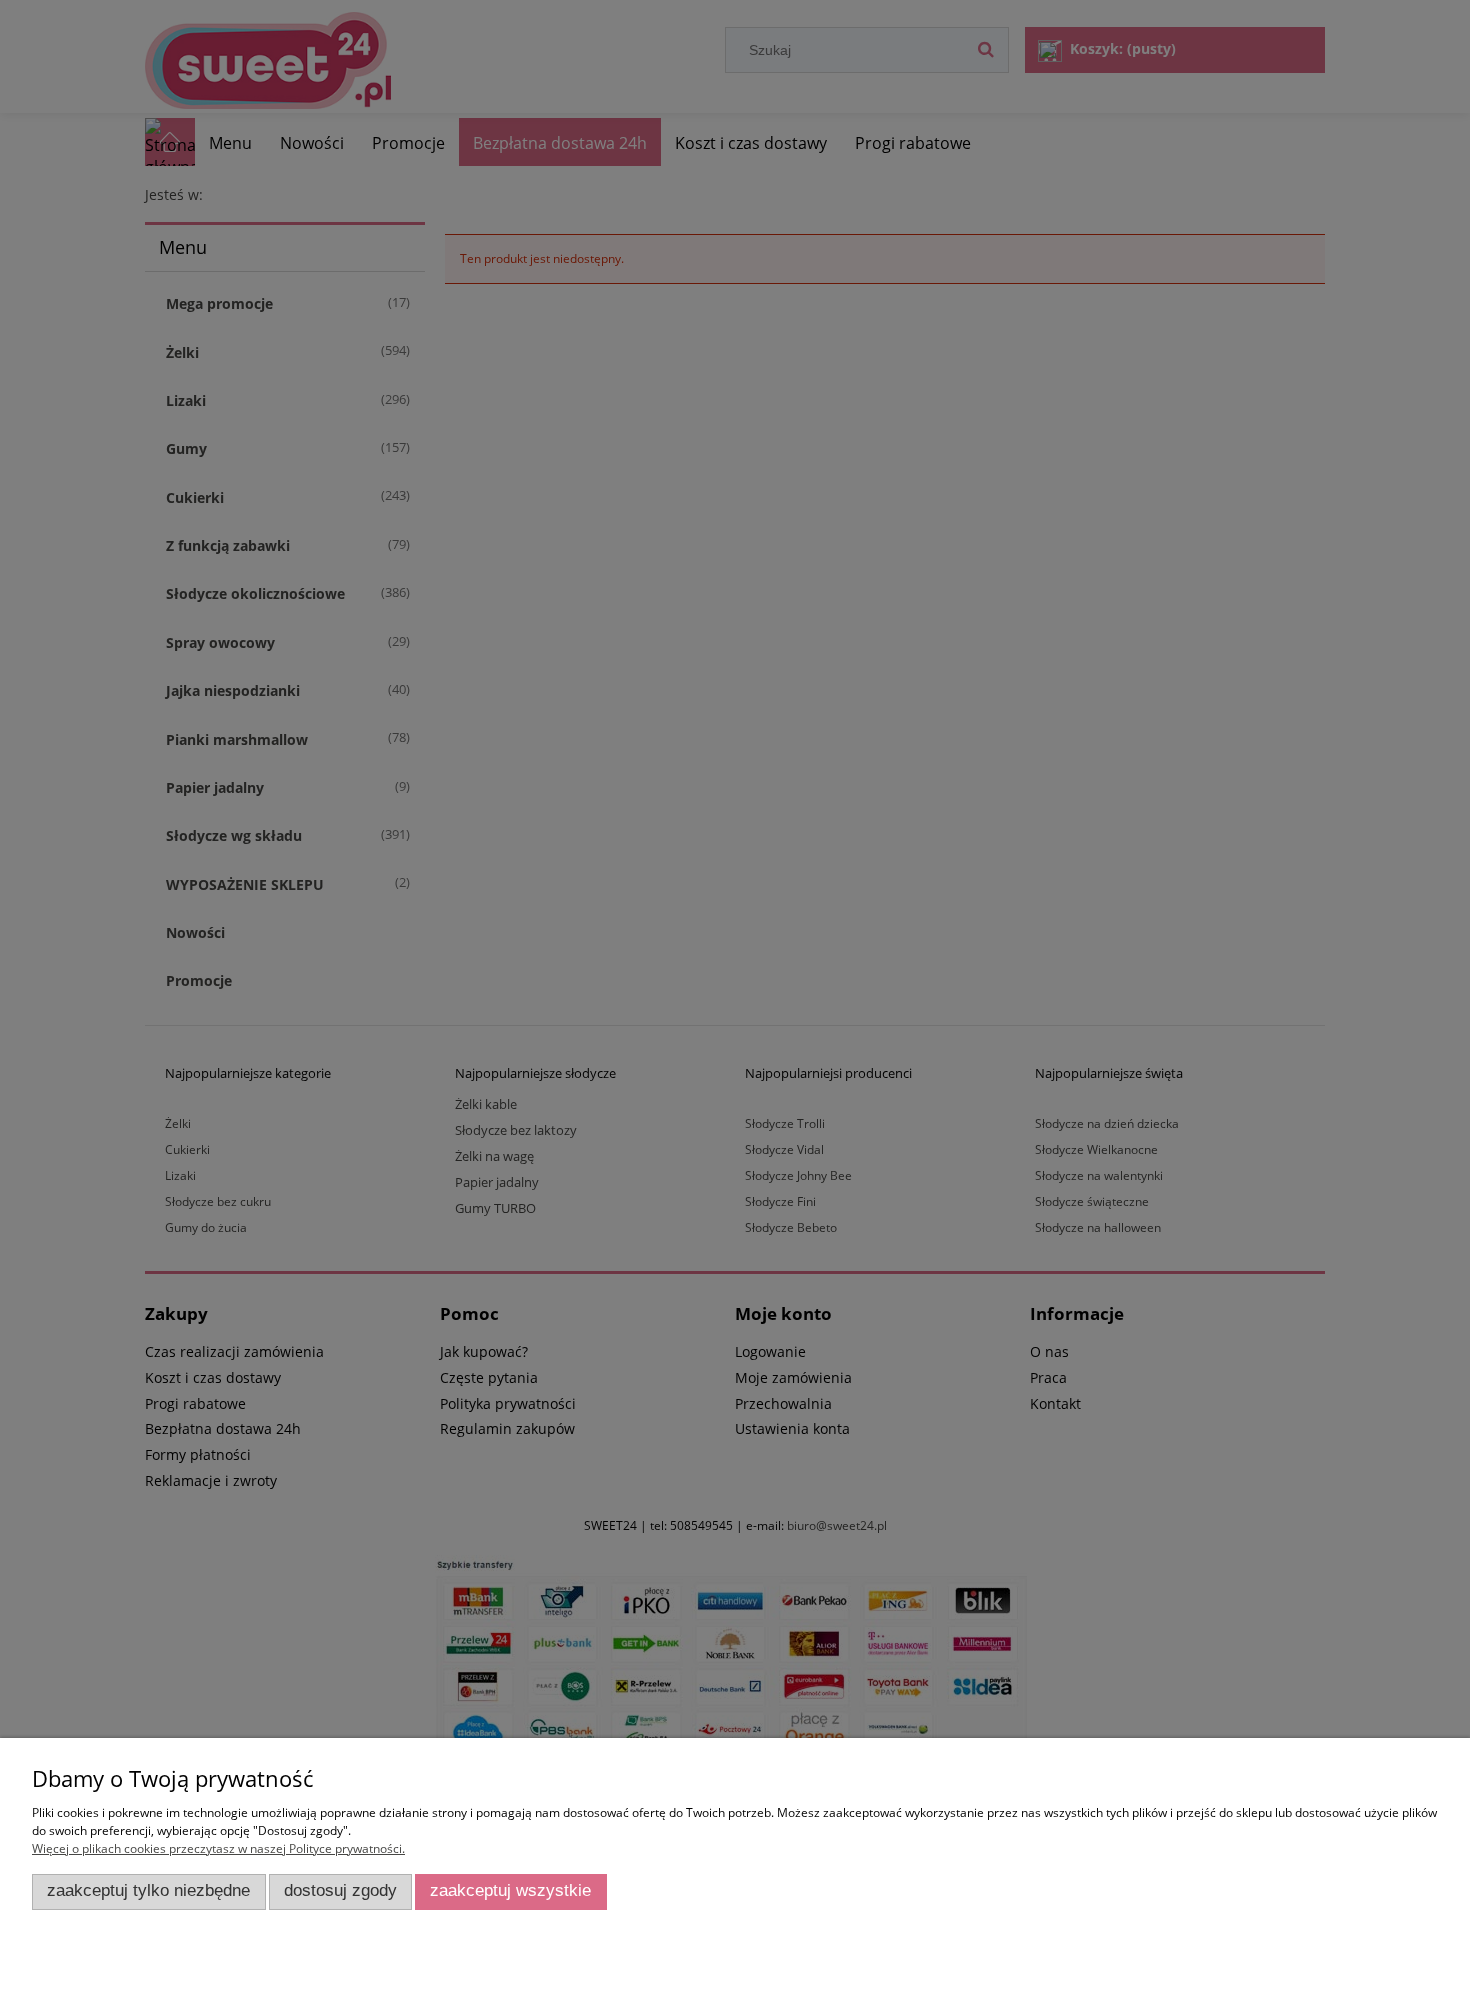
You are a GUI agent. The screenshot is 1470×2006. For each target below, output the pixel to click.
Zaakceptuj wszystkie (510, 1890)
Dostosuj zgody (340, 1890)
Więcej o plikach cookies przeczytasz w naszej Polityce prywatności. (218, 1848)
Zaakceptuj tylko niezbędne (148, 1890)
